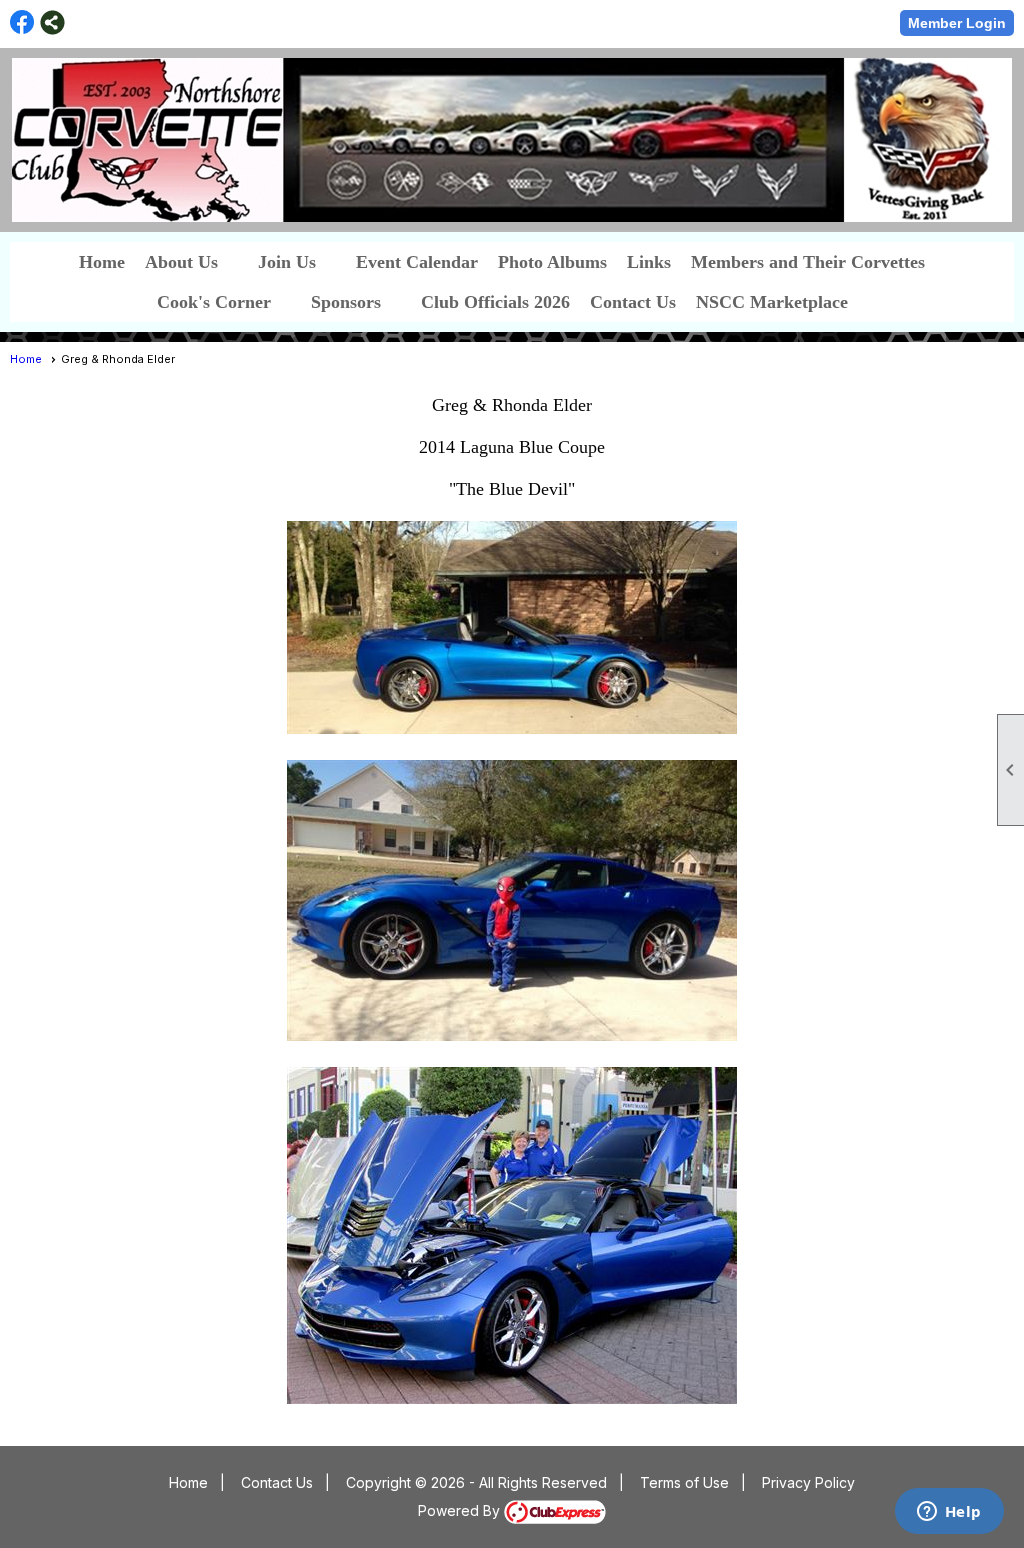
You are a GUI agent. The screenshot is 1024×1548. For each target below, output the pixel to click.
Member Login (957, 23)
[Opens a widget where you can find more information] (949, 1513)
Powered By (461, 1510)
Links (649, 262)
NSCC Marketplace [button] (772, 302)
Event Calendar (417, 262)
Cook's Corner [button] (214, 302)
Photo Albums (552, 262)
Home (102, 262)
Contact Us (633, 302)
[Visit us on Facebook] (22, 22)
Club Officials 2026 (495, 302)
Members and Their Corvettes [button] (808, 262)
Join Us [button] (287, 262)
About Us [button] (181, 262)
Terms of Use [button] (684, 1482)
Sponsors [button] (346, 302)
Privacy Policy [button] (808, 1482)
